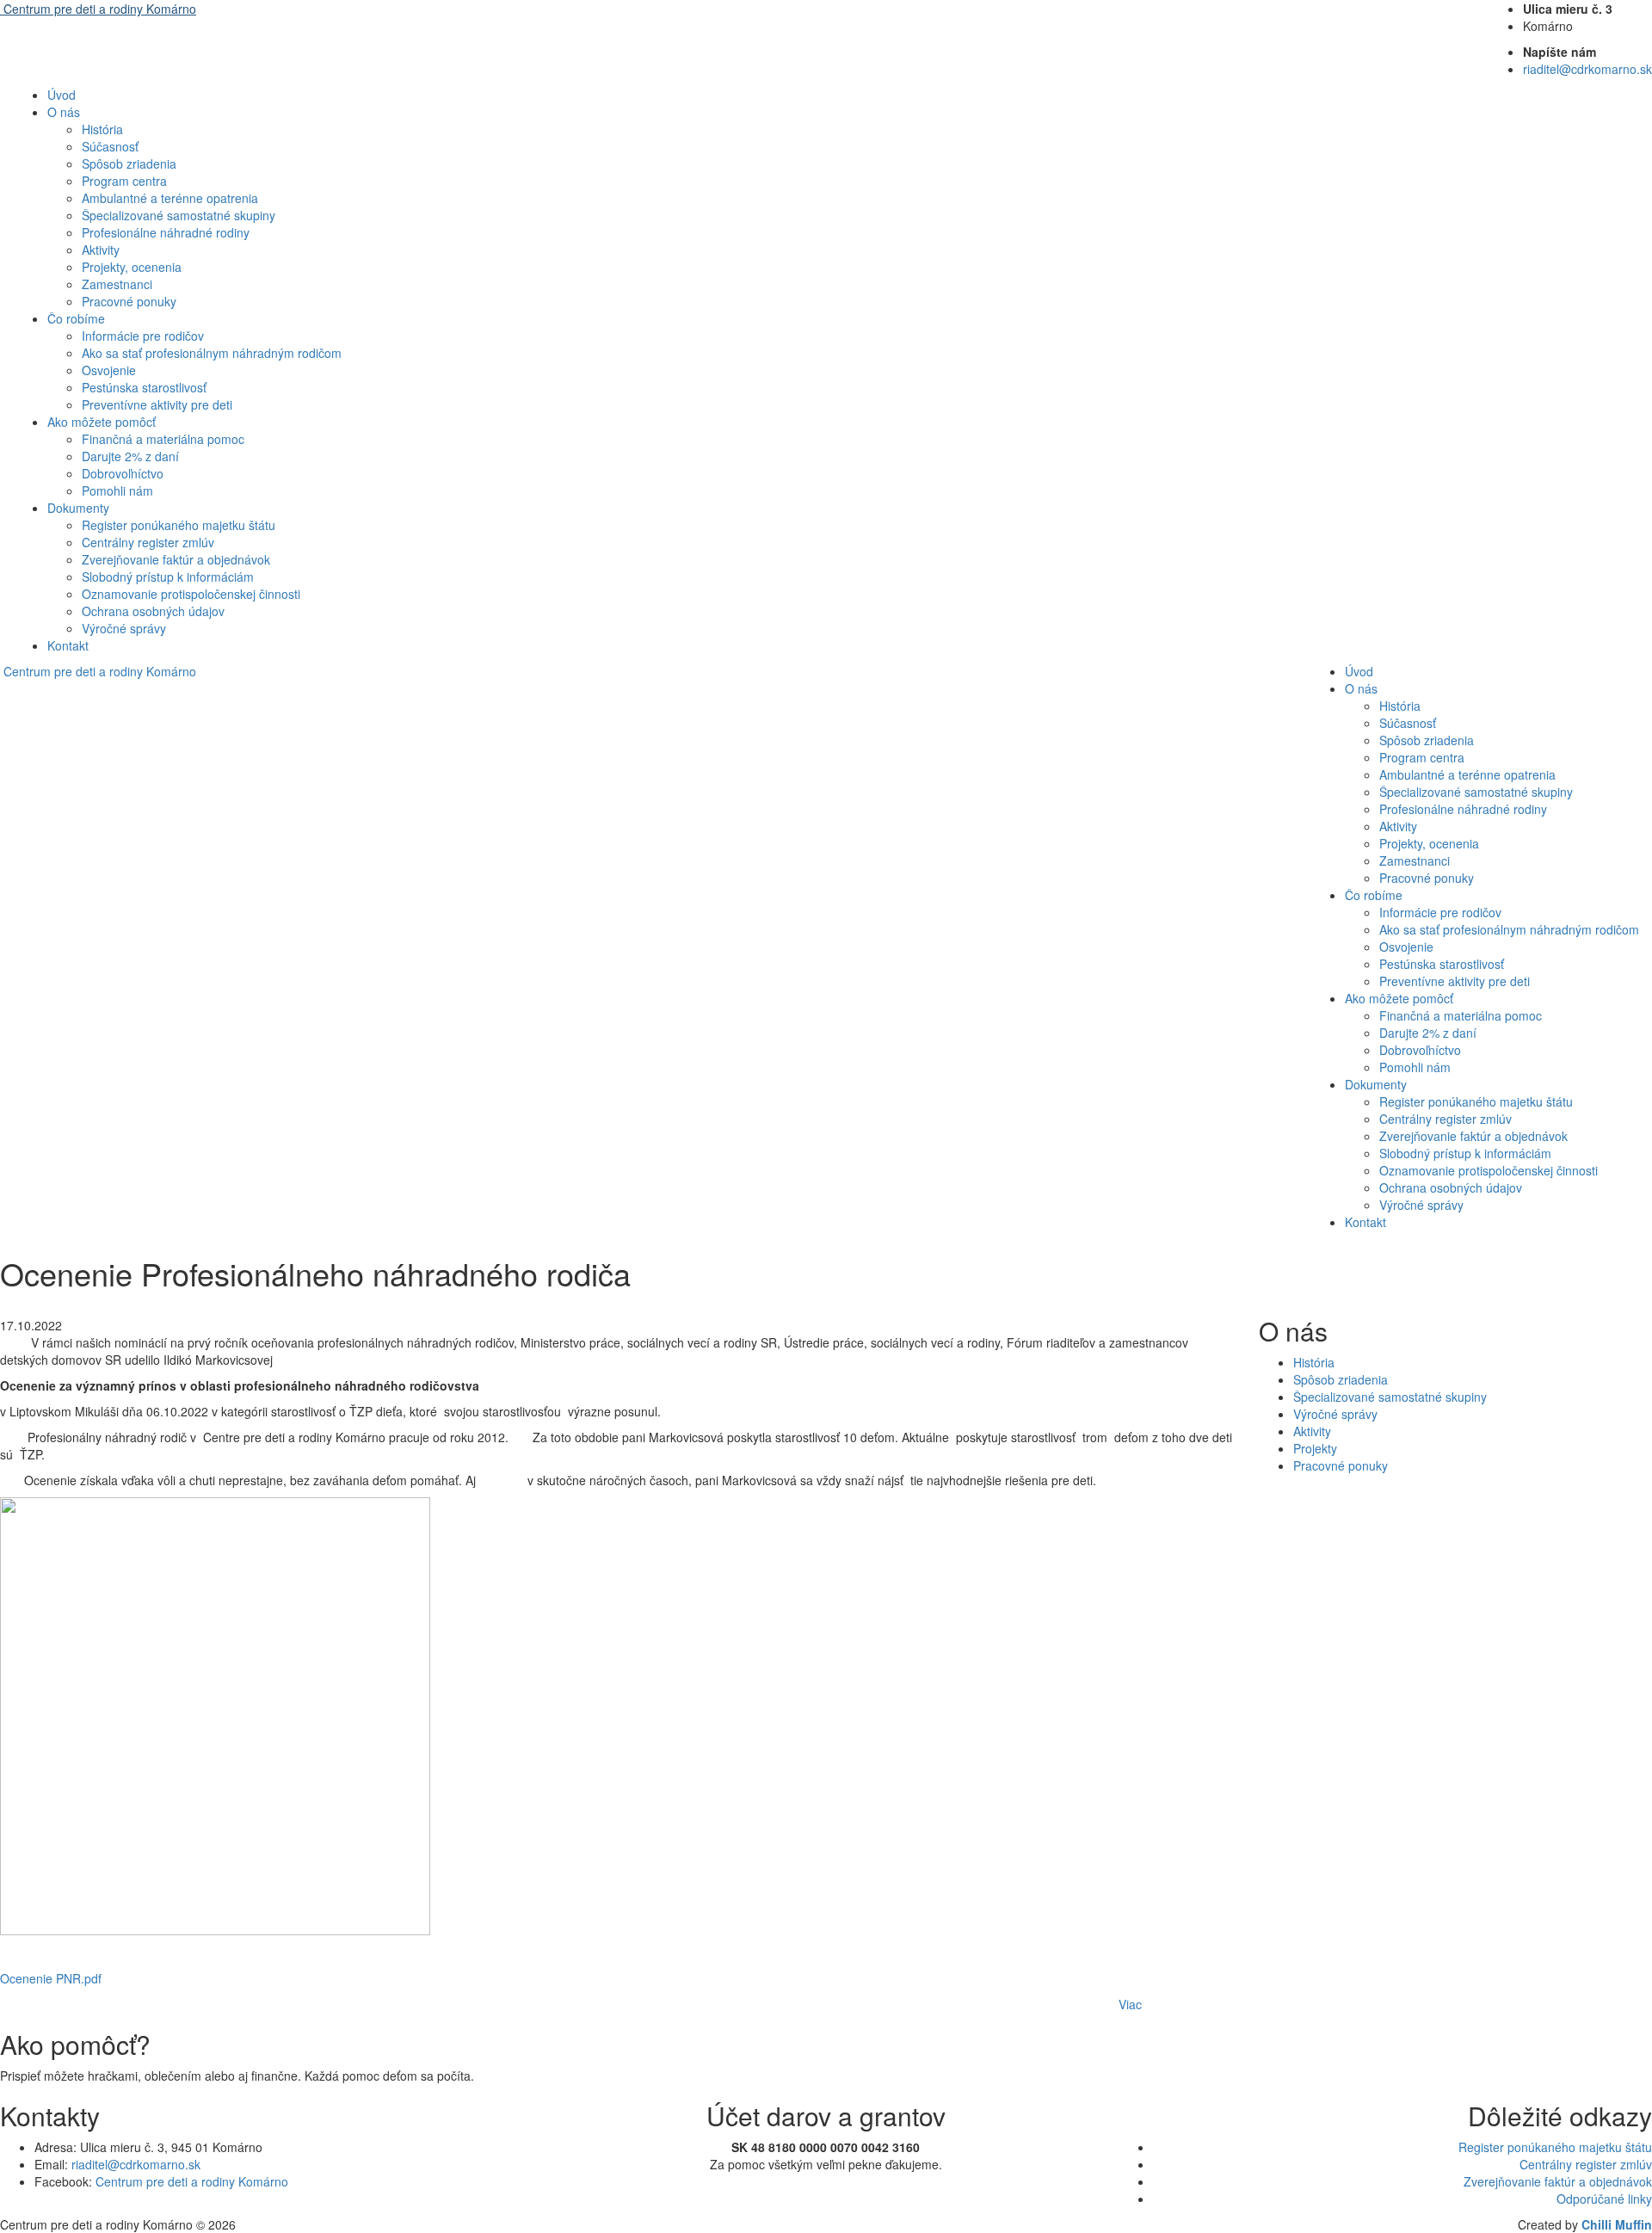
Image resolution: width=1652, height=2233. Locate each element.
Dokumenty (78, 508)
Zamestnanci (117, 284)
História (102, 129)
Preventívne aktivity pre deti (157, 404)
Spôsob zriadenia (129, 163)
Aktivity (101, 250)
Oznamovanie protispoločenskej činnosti (191, 594)
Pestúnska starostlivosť (144, 387)
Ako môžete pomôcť (102, 422)
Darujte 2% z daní (130, 456)
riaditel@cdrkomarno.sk (1587, 69)
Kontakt (68, 645)
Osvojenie (109, 370)
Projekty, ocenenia (132, 267)
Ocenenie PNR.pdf (51, 1978)
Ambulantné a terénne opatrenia (170, 198)
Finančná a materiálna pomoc (163, 439)
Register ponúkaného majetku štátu (179, 525)
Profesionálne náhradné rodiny (166, 232)
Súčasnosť (110, 146)
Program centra (124, 181)
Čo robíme (76, 318)
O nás (64, 112)
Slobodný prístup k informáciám (168, 577)
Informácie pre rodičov (143, 336)
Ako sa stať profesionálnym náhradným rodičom (212, 353)
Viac (1130, 2004)
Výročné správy (124, 628)
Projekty (1315, 1448)
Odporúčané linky (1599, 2199)
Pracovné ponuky (129, 301)
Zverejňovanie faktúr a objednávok (176, 559)
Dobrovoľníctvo (123, 473)
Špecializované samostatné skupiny (179, 215)
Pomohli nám (117, 490)
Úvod (62, 95)
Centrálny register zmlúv (148, 542)
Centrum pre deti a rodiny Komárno (192, 2181)
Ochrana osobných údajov (153, 611)
